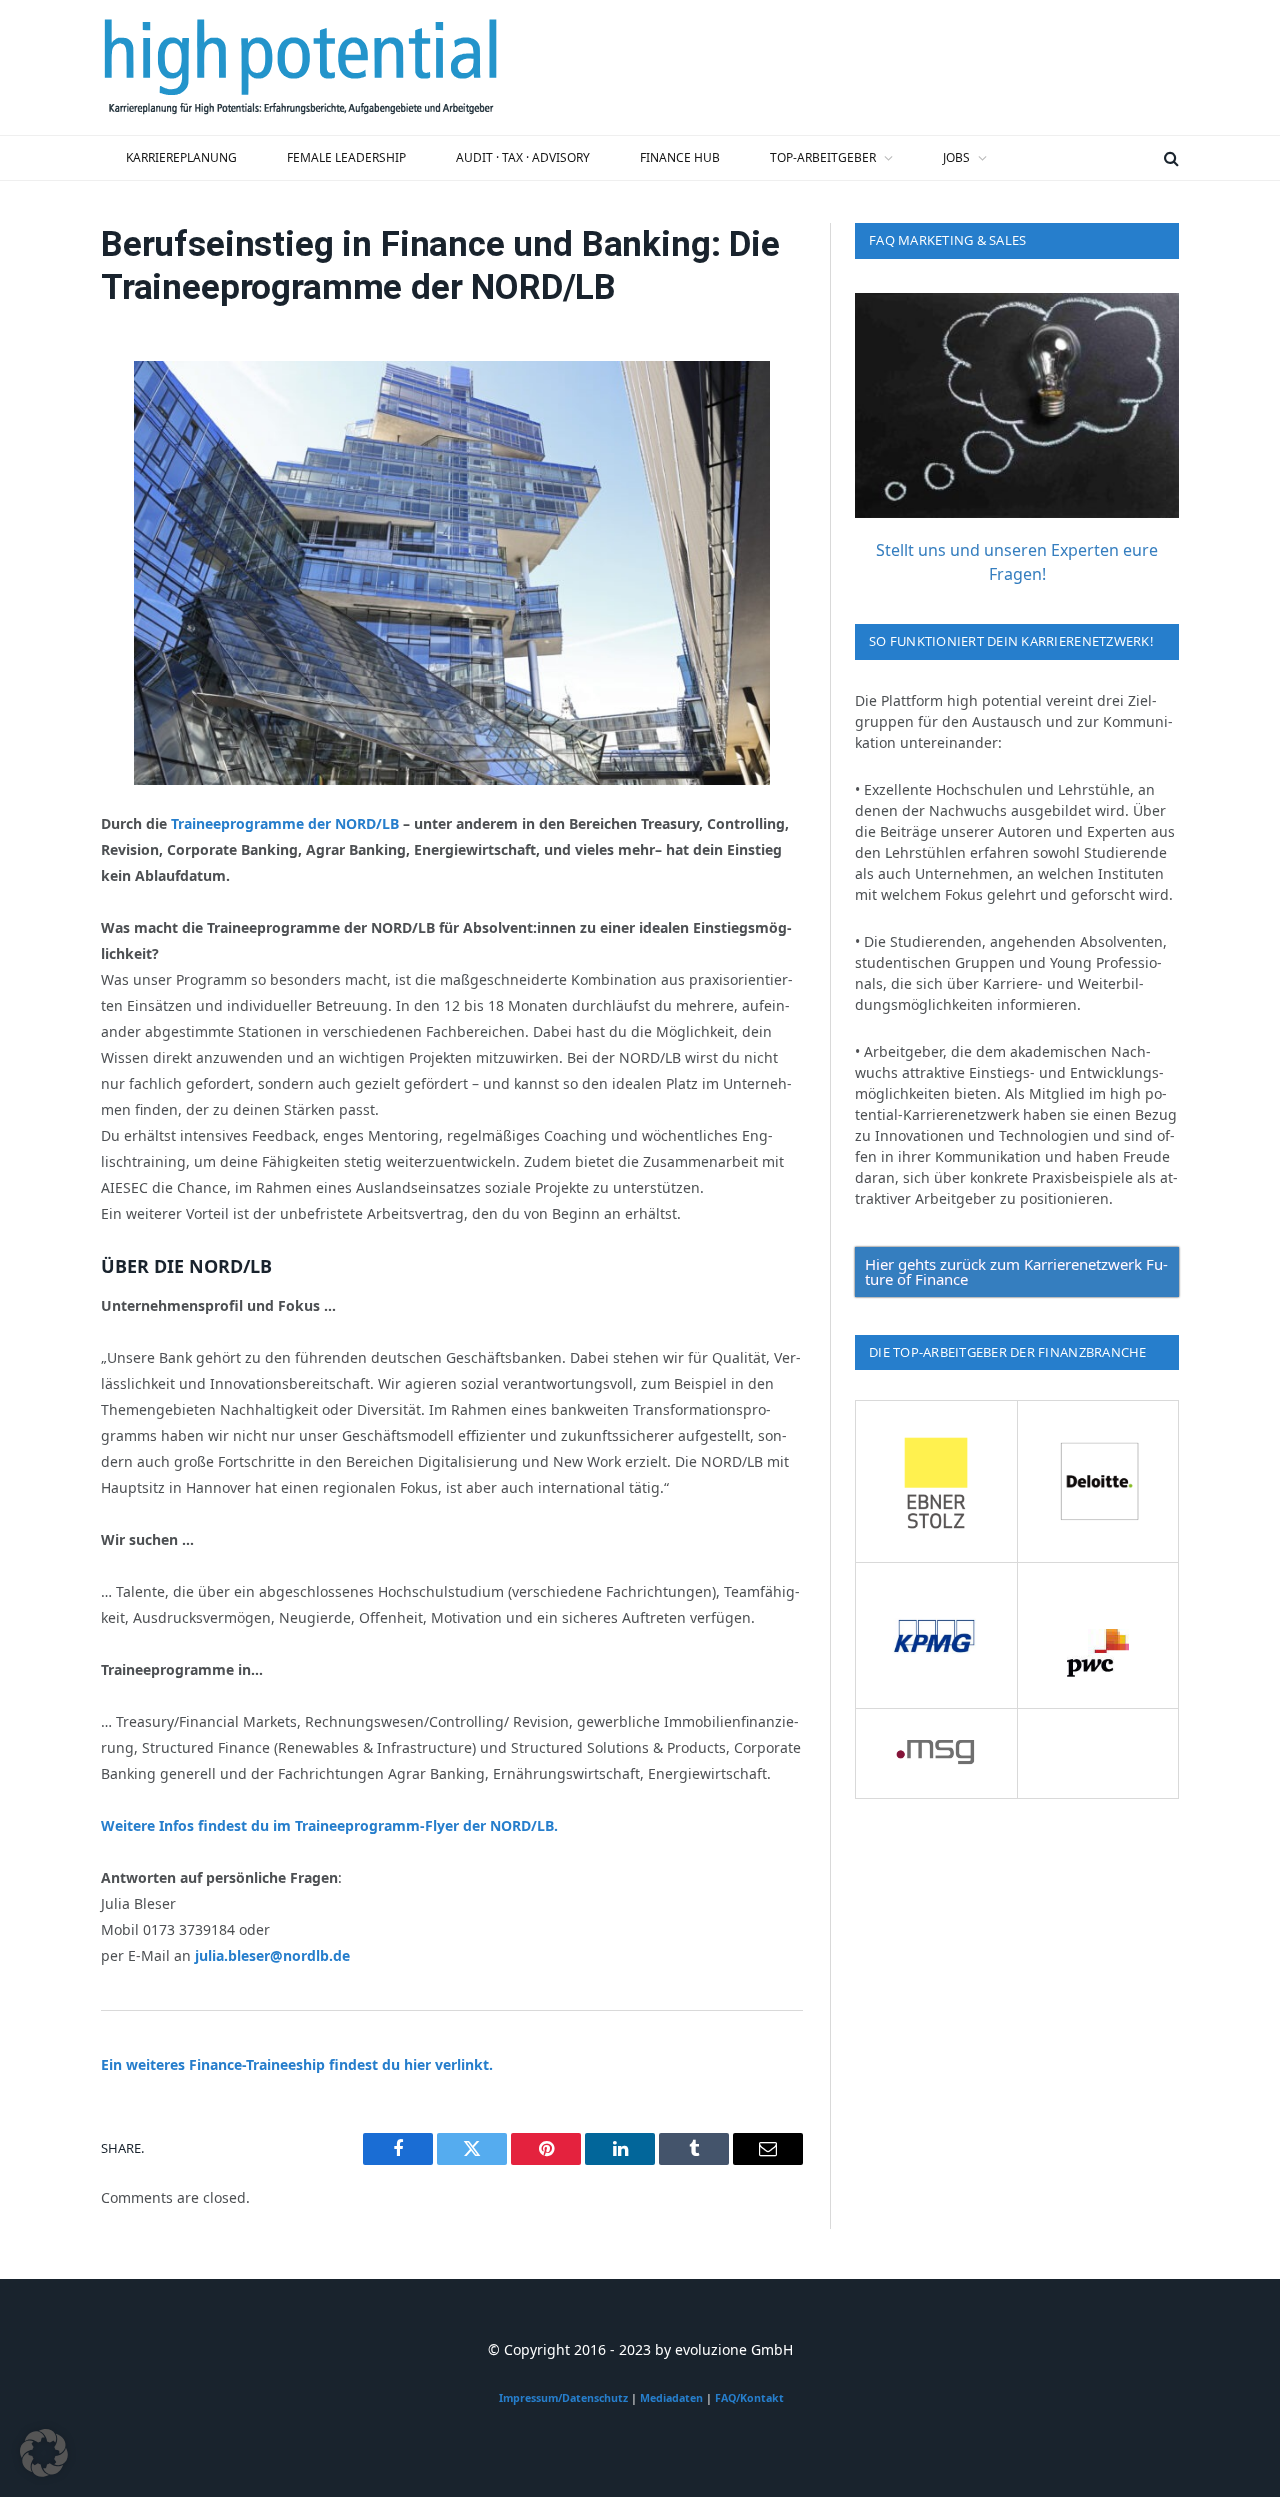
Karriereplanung (181, 157)
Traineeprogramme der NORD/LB (285, 823)
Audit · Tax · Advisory (523, 157)
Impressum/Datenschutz (563, 2398)
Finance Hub (680, 157)
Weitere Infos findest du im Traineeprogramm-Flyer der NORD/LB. (329, 1825)
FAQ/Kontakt (749, 2398)
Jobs (956, 157)
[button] (44, 2453)
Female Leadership (346, 157)
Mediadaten (671, 2398)
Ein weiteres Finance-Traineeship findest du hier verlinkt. (297, 2064)
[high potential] (300, 68)
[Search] (1169, 158)
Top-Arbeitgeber (823, 157)
